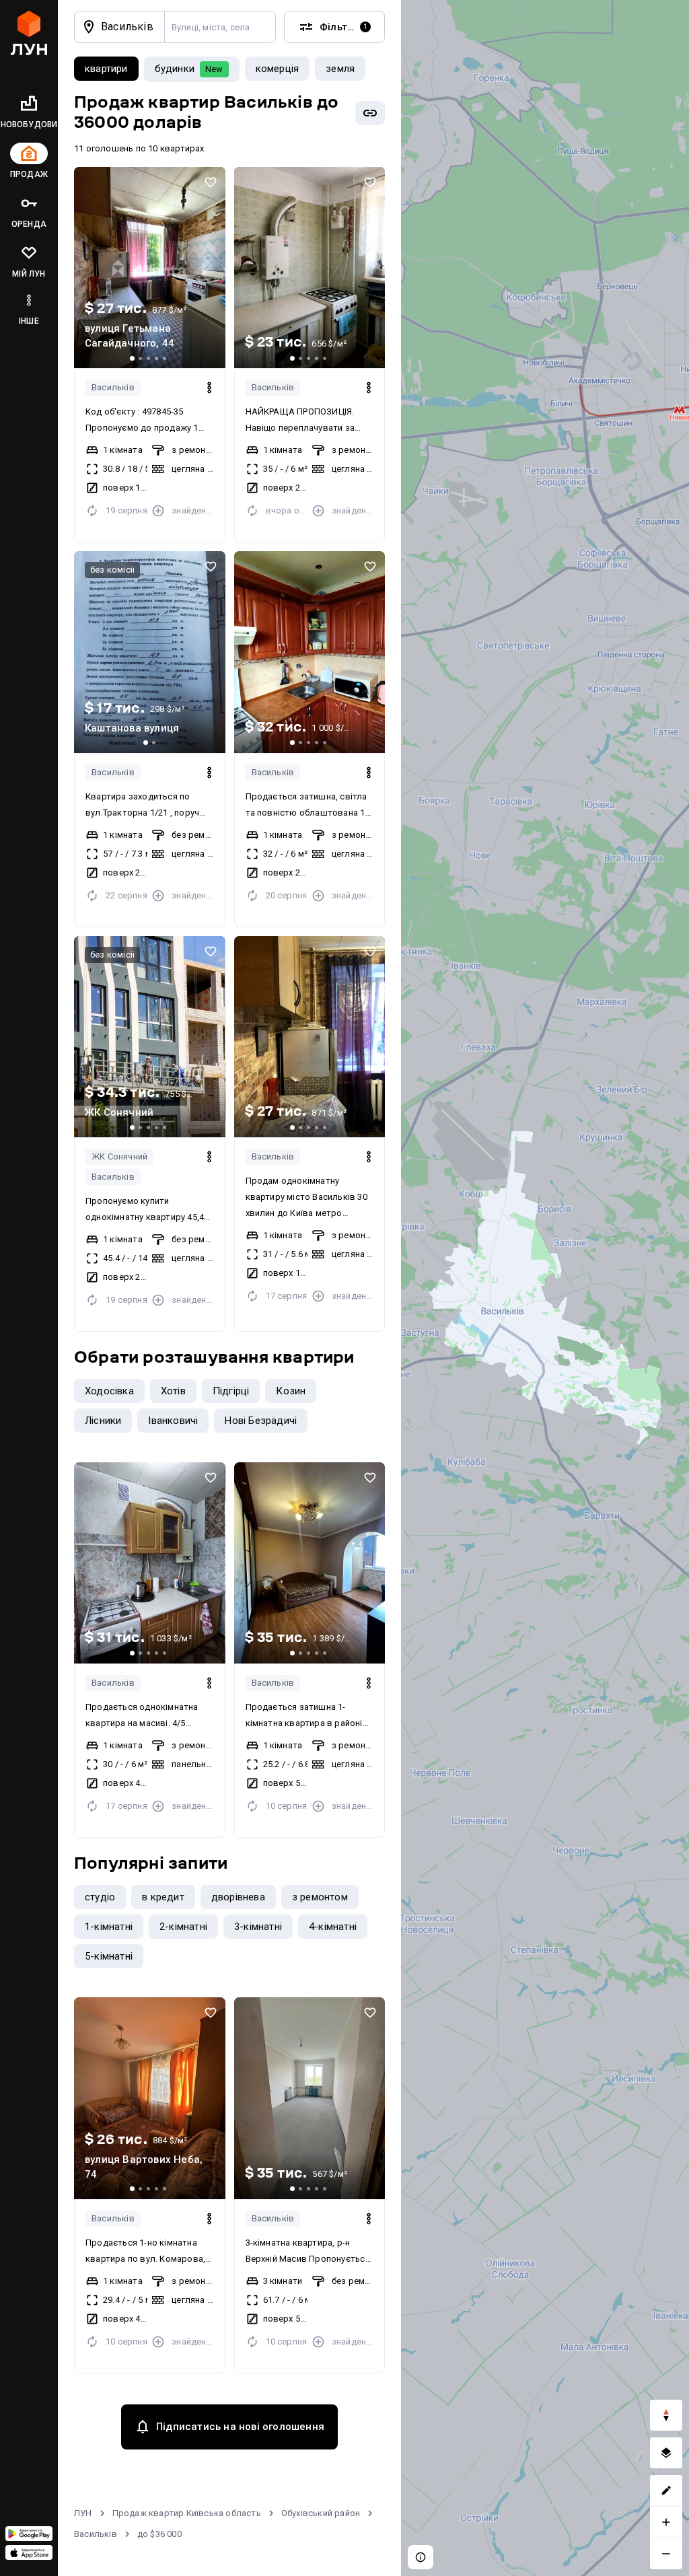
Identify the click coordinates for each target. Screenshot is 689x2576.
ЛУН (83, 2513)
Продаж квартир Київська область (187, 2513)
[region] (545, 1288)
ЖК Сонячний (119, 1156)
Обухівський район (321, 2513)
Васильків (113, 387)
